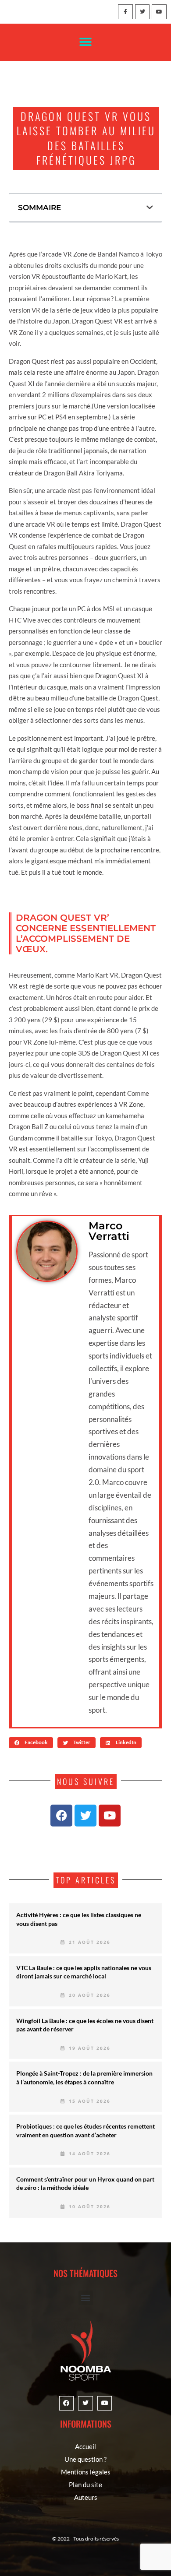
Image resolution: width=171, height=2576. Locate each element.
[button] (86, 42)
